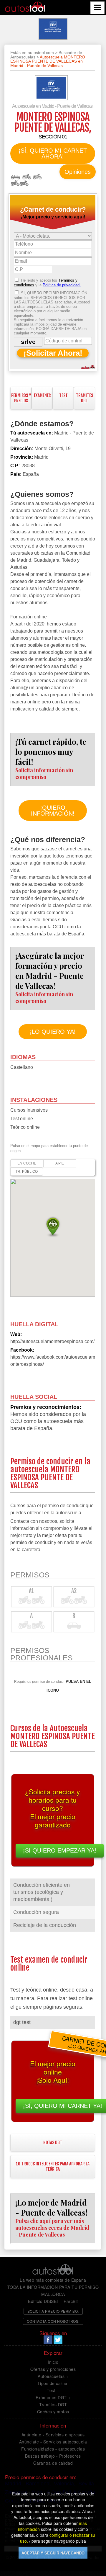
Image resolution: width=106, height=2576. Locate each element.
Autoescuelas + (53, 2376)
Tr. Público (27, 1172)
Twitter (58, 2340)
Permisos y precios (21, 398)
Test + (53, 2390)
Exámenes (42, 395)
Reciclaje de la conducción (45, 1925)
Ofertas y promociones (53, 2369)
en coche (27, 1163)
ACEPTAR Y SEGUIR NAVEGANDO (53, 2553)
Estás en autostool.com (32, 53)
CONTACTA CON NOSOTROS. (53, 2321)
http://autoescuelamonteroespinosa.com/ (52, 1341)
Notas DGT (53, 2143)
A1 (26, 177)
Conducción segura (36, 1912)
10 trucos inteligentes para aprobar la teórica (53, 2166)
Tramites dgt (85, 398)
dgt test (22, 2022)
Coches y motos (53, 2412)
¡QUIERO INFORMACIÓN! (53, 811)
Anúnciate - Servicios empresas (53, 2435)
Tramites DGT (53, 2405)
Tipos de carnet (53, 2383)
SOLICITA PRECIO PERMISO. (53, 2311)
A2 (37, 177)
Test (63, 395)
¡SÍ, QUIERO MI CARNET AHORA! (53, 153)
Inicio (53, 2362)
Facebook (48, 2340)
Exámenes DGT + (53, 2397)
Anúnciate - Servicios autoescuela (53, 2442)
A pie (60, 1163)
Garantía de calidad (53, 2463)
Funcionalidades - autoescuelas (53, 2449)
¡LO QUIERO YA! (53, 1032)
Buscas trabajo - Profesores (53, 2456)
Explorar (53, 2353)
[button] (53, 1226)
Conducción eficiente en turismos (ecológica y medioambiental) (42, 1892)
